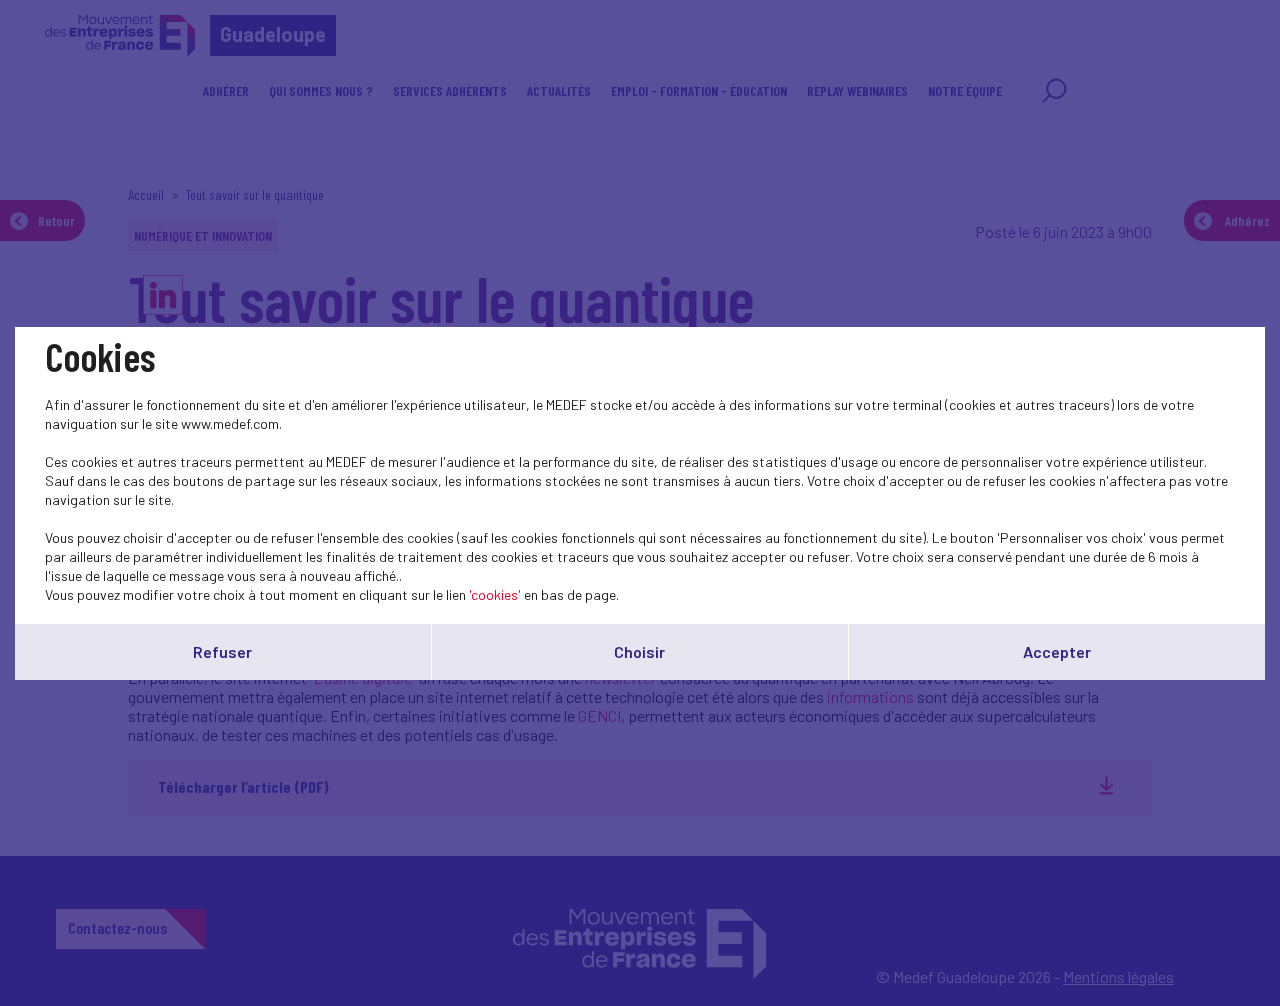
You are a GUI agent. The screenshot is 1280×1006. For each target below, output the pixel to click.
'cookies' (495, 594)
